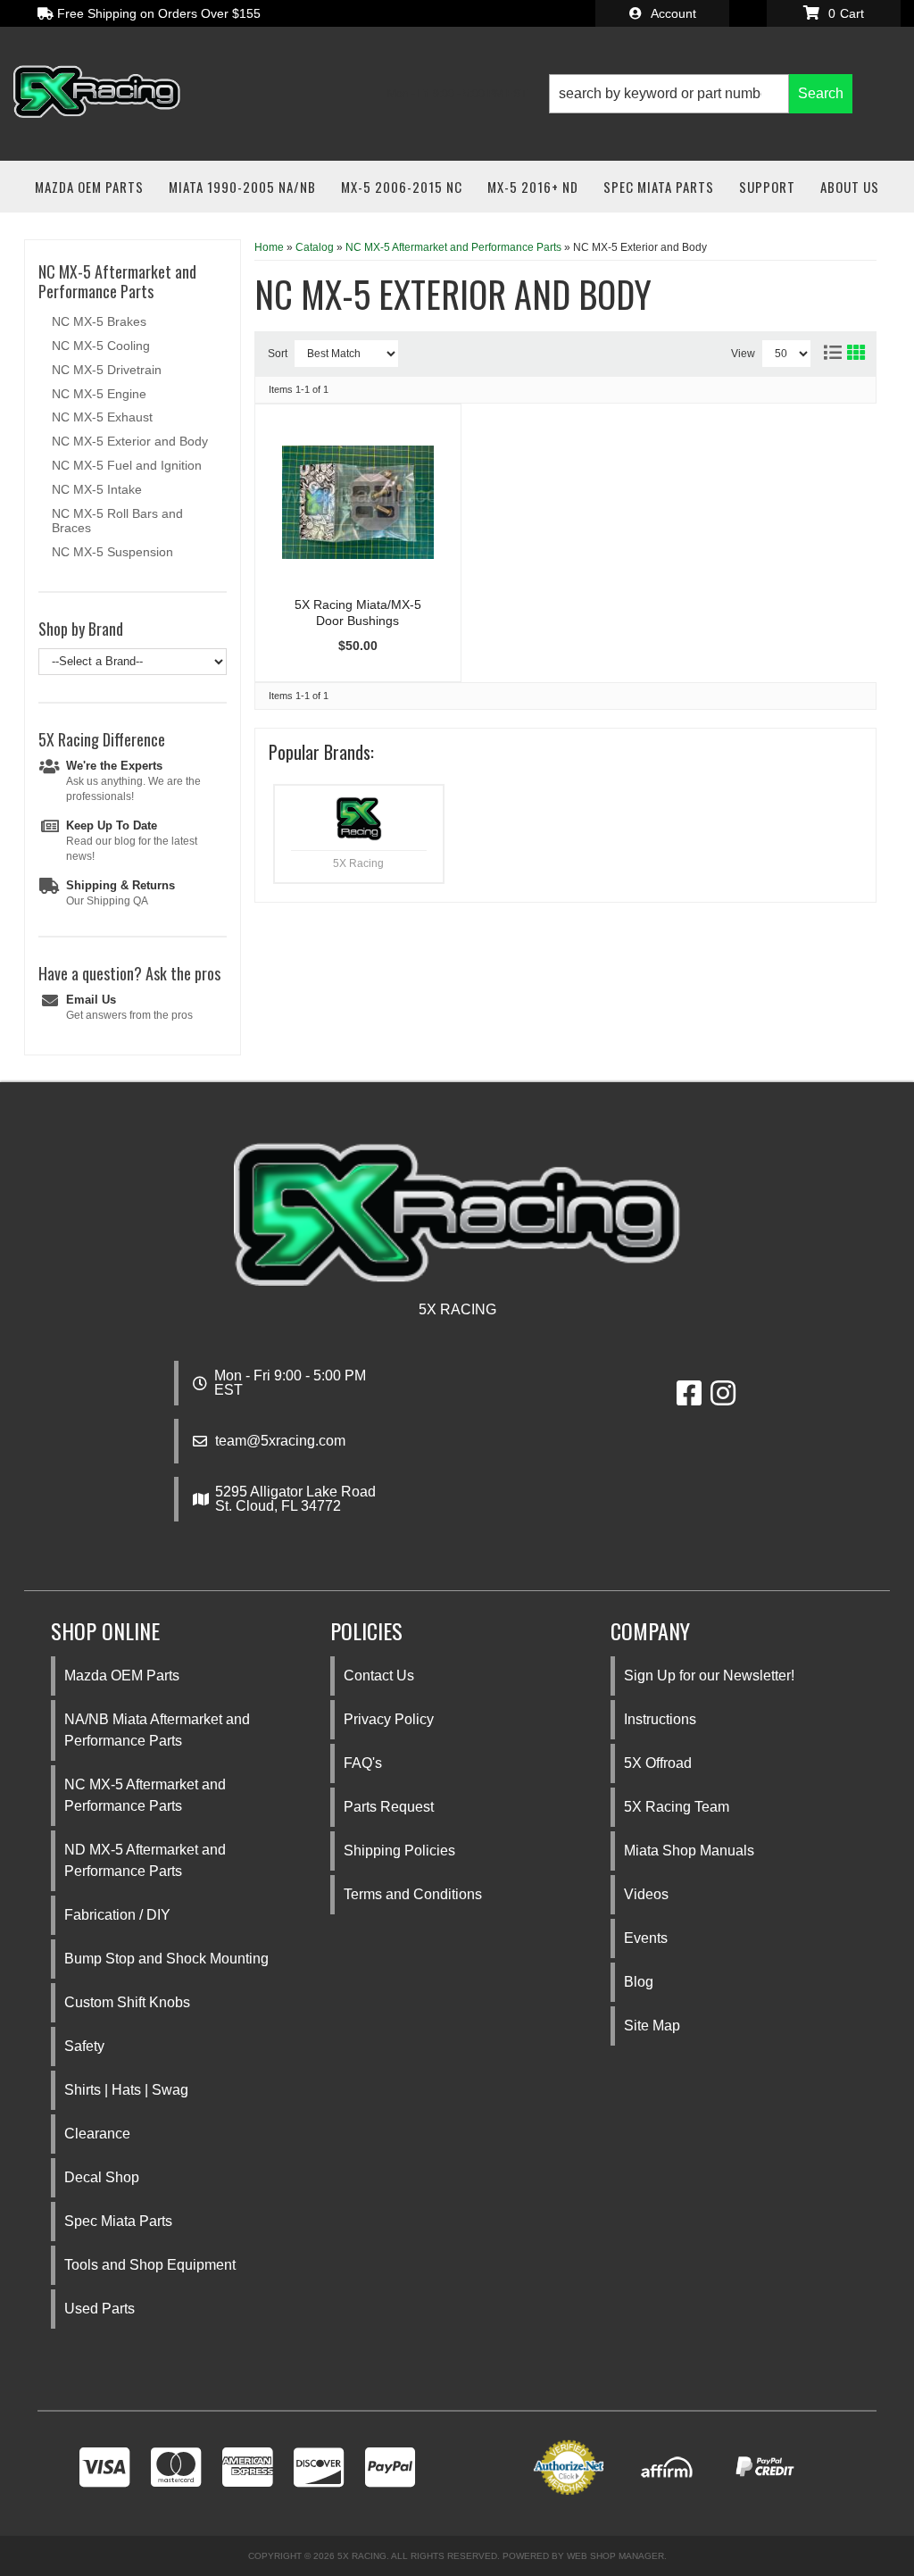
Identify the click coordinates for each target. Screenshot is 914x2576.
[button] (701, 94)
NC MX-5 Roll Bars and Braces (117, 521)
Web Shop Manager (615, 2556)
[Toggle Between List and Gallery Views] (843, 349)
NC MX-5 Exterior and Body (130, 441)
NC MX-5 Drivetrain (107, 370)
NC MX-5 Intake (97, 489)
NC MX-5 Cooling (101, 346)
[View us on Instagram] (723, 1399)
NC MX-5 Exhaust (102, 417)
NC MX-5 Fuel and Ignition (127, 465)
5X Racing (358, 863)
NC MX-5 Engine (99, 394)
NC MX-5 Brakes (99, 321)
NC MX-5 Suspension (112, 552)
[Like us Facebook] (689, 1399)
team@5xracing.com (280, 1441)
